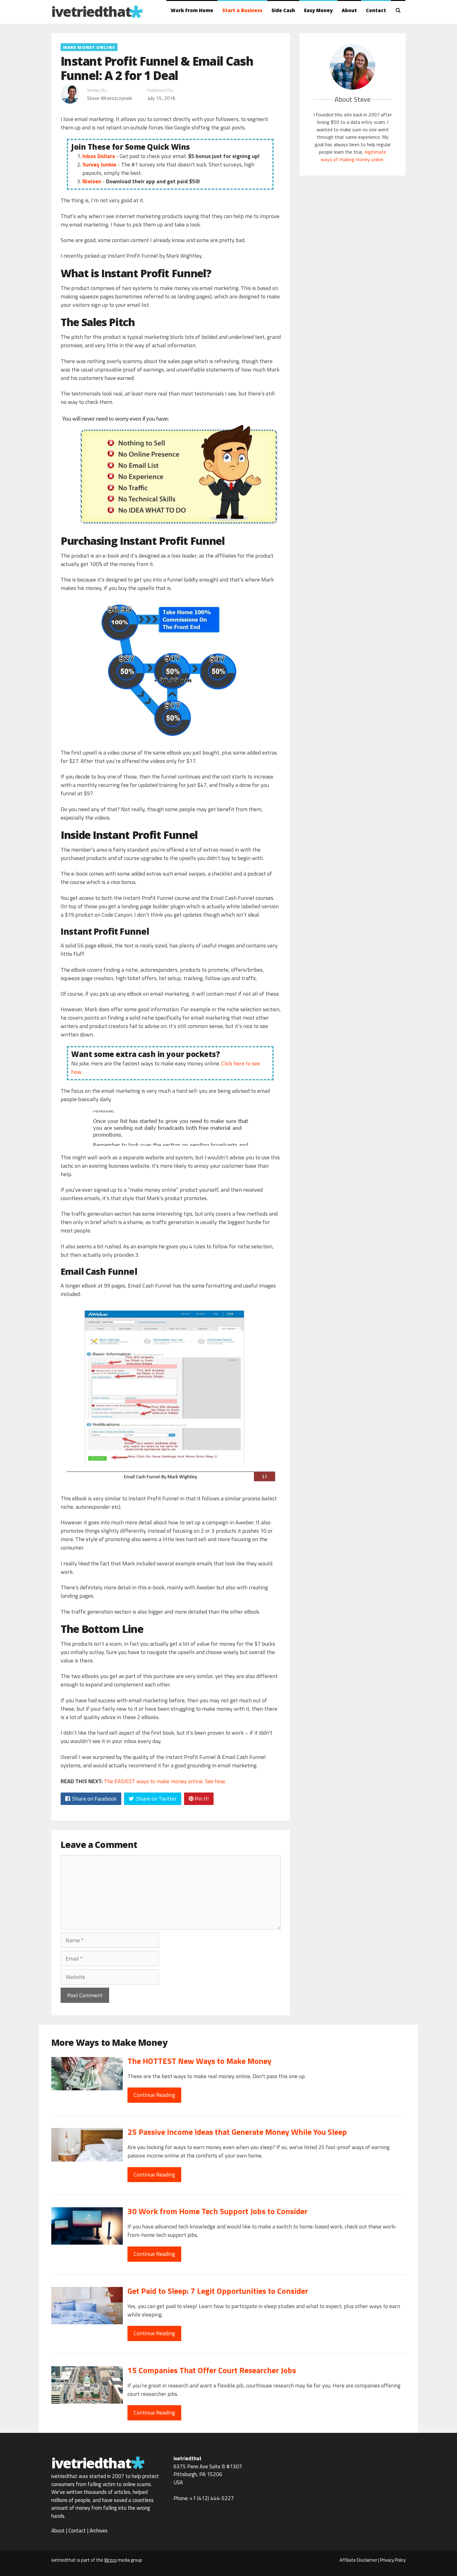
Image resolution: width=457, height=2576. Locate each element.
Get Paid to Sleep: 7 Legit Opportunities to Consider (218, 2291)
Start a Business (242, 10)
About (349, 10)
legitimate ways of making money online (353, 156)
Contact (376, 10)
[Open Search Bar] (398, 10)
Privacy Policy (393, 2560)
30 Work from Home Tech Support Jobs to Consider (217, 2211)
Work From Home (192, 10)
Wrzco (110, 2560)
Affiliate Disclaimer (358, 2560)
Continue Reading (154, 2095)
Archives (99, 2531)
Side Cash (283, 10)
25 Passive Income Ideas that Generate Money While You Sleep (237, 2132)
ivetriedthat (91, 11)
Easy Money (318, 10)
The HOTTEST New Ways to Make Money (199, 2061)
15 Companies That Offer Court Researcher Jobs (212, 2370)
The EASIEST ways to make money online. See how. (165, 1781)
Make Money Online (89, 47)
